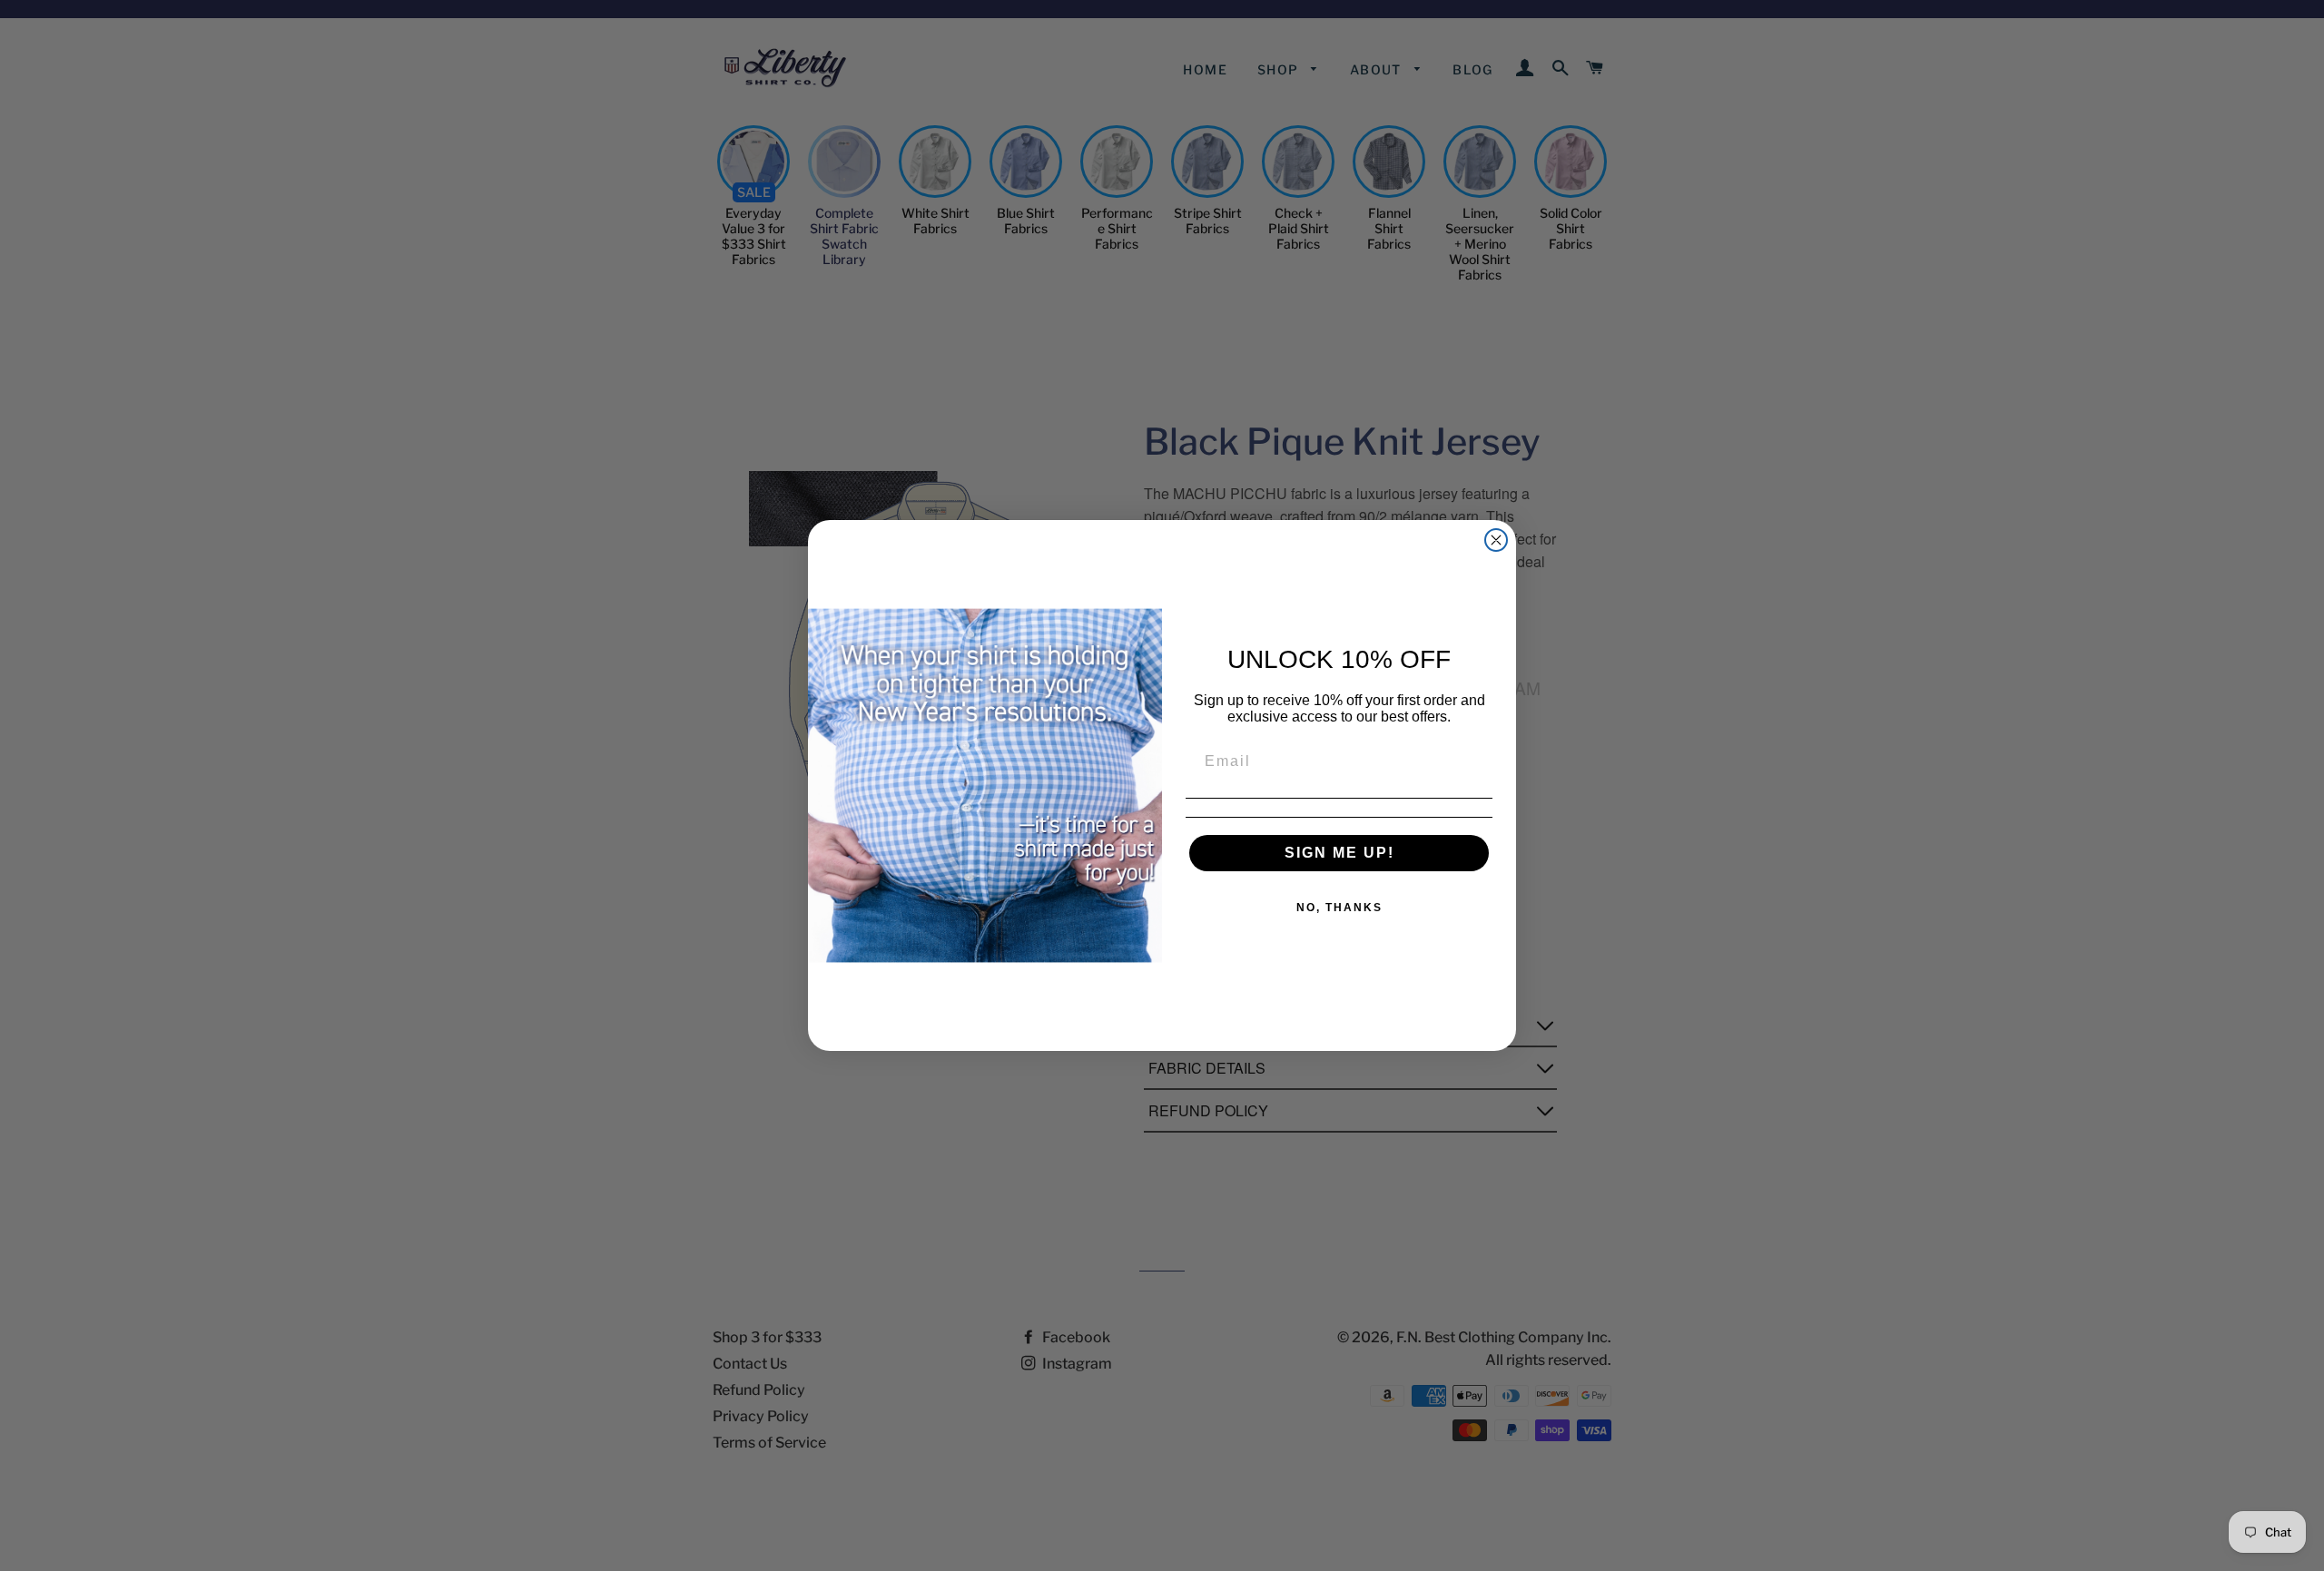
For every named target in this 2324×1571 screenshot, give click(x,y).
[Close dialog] (1496, 540)
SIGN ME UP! (1339, 853)
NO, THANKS (1339, 908)
